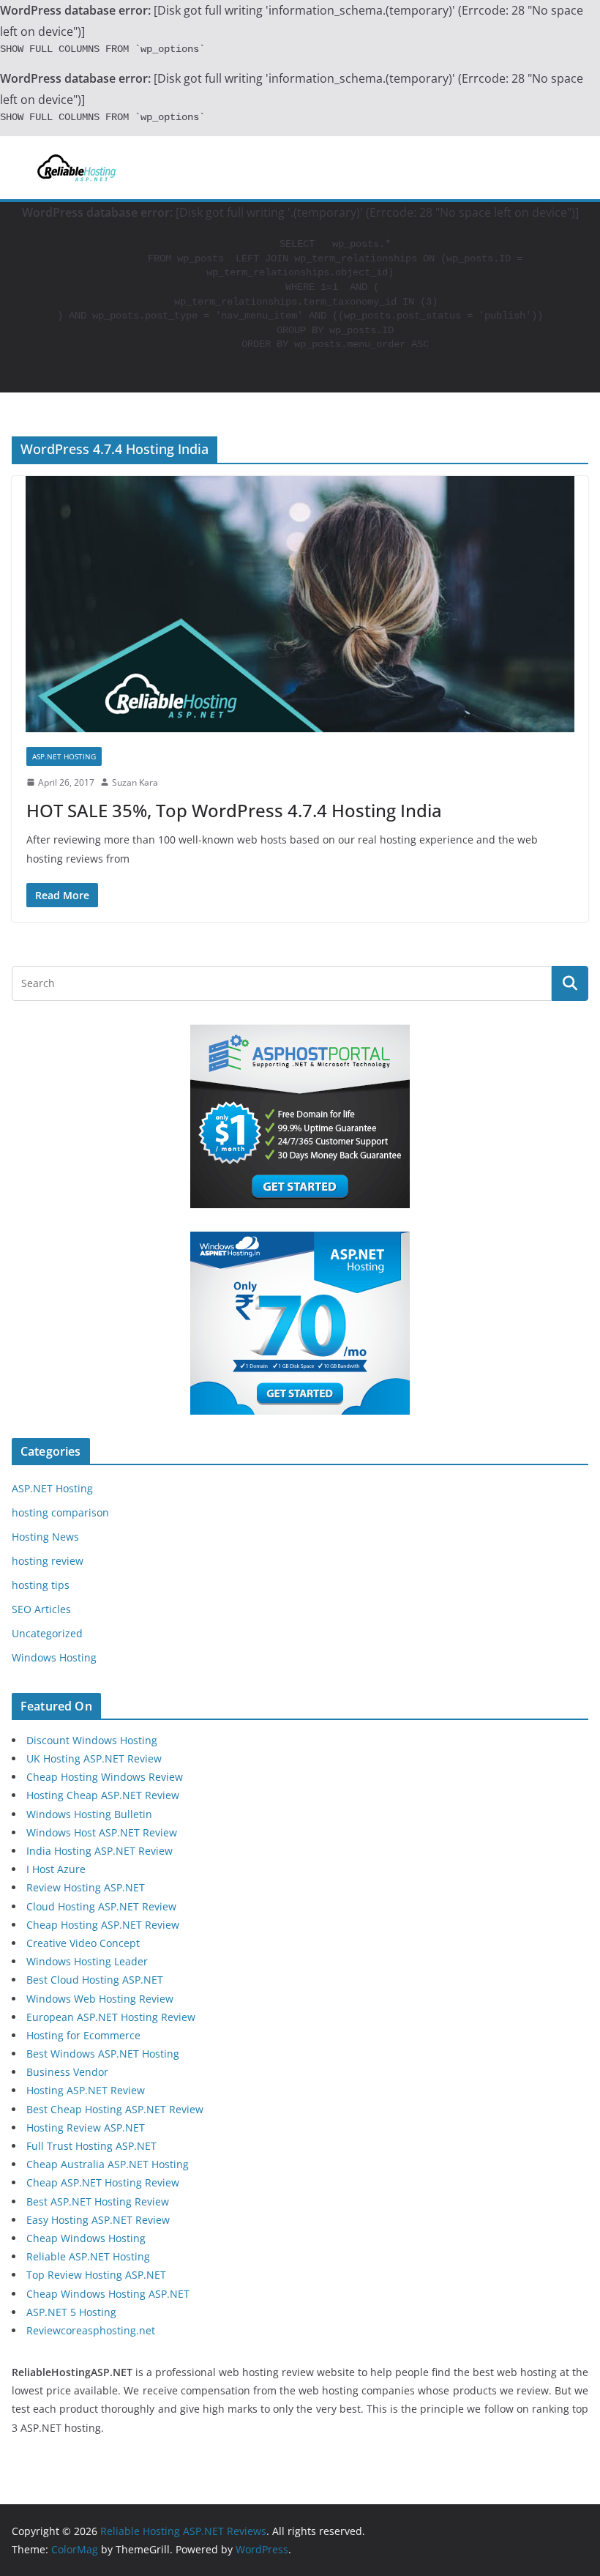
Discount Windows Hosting (92, 1740)
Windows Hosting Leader (87, 1961)
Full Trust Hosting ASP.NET (91, 2146)
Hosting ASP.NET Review (86, 2090)
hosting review (48, 1561)
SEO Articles (41, 1609)
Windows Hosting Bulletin (89, 1814)
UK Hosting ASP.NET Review (94, 1758)
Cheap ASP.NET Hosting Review (103, 2182)
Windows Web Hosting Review (100, 1999)
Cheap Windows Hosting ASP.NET (108, 2294)
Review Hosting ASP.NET (86, 1887)
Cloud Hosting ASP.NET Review (101, 1906)
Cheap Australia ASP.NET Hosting (108, 2164)
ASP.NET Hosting (64, 756)
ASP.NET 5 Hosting (71, 2312)
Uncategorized (47, 1633)
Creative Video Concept (83, 1943)
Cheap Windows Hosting (86, 2238)
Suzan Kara (135, 782)
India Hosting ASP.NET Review (100, 1851)
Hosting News (45, 1537)
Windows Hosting (54, 1657)
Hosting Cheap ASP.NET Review (103, 1795)
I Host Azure (56, 1869)
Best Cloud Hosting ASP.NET (95, 1980)
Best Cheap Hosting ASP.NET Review (115, 2109)
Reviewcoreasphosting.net (91, 2330)
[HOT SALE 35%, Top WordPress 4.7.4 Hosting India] (300, 604)
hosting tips (41, 1585)
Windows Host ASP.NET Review (102, 1832)
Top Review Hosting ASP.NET (96, 2275)
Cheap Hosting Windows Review (105, 1777)
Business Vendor (67, 2072)
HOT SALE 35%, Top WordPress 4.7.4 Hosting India (234, 810)
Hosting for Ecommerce (83, 2035)
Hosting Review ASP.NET (86, 2128)
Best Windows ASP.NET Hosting (103, 2054)
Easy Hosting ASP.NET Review (98, 2220)
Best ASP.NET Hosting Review (98, 2201)
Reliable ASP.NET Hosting (88, 2256)
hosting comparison (60, 1512)
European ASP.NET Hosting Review (111, 2017)
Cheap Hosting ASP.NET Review (103, 1925)
